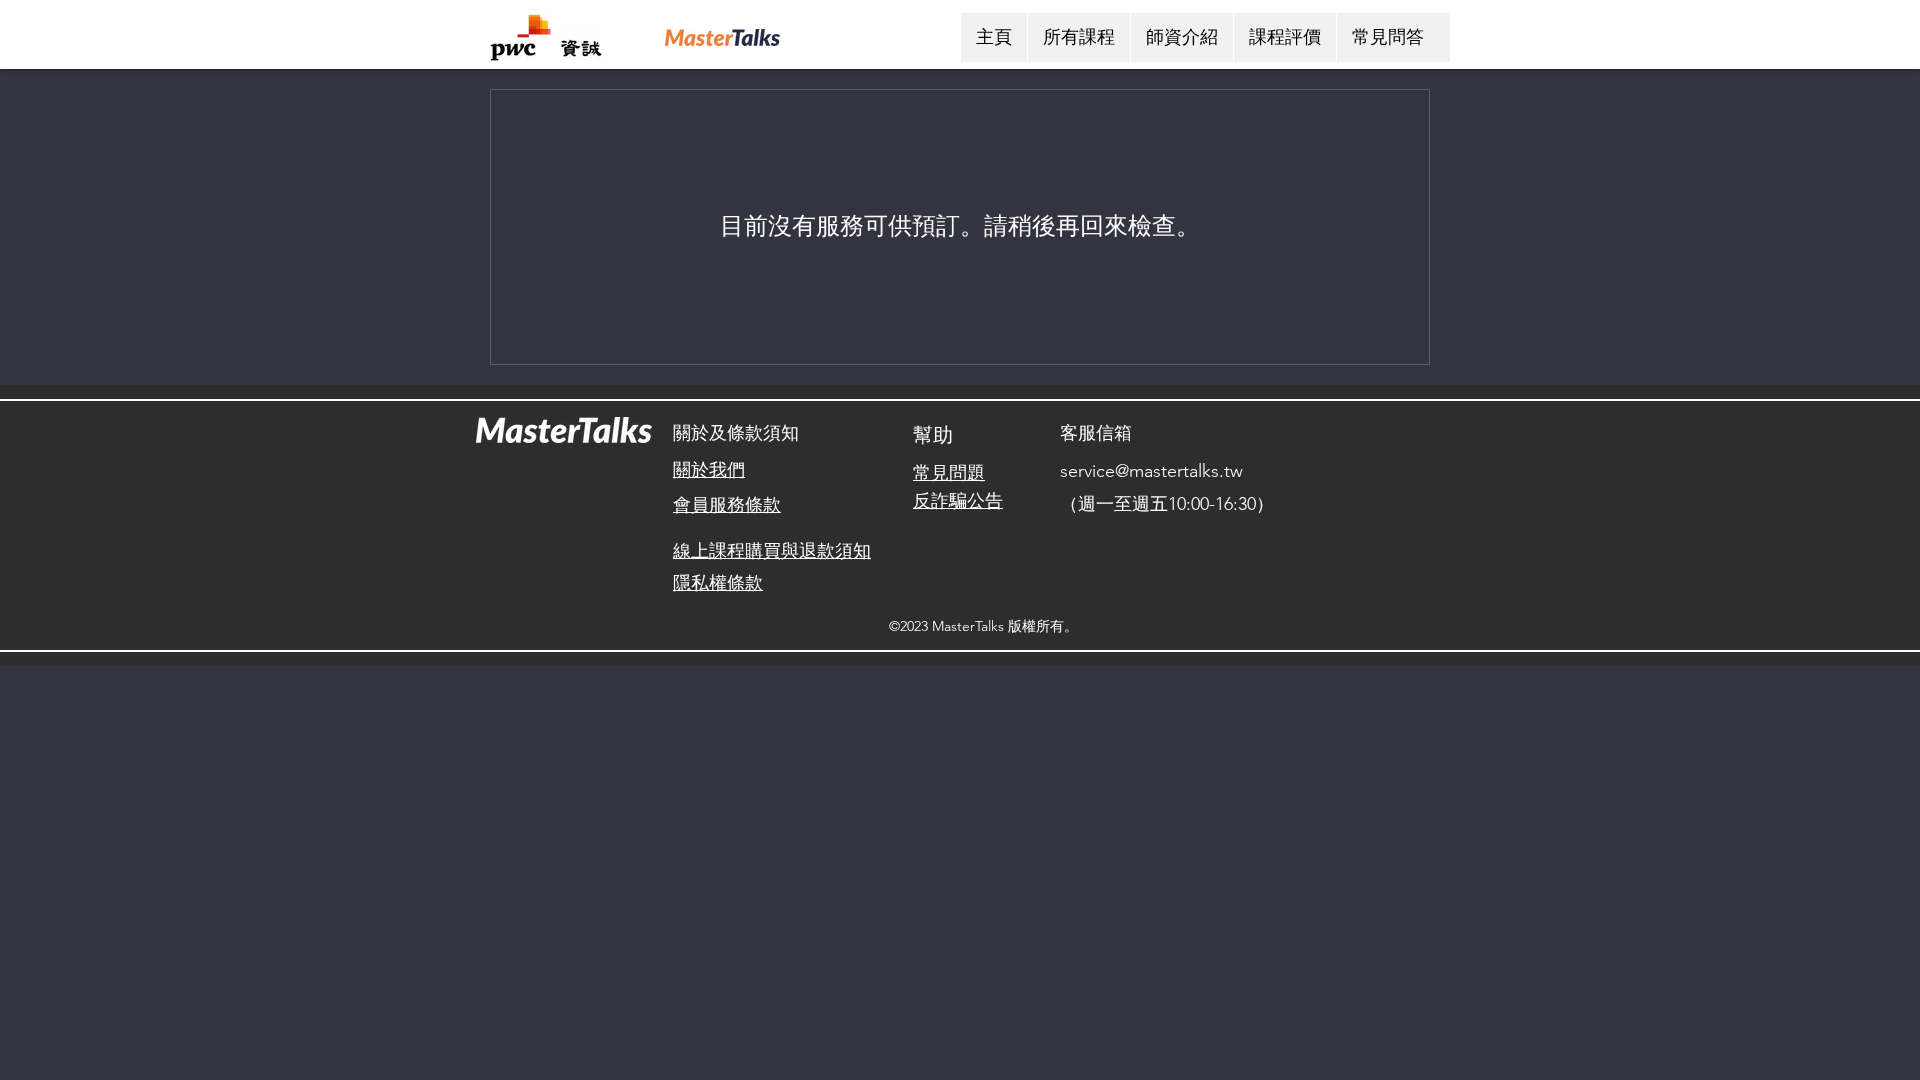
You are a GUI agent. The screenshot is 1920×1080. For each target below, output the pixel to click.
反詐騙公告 (958, 501)
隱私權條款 (718, 583)
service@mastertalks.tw (1151, 471)
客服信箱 (1096, 433)
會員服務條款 (727, 505)
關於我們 (709, 470)
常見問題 (949, 473)
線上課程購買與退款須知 (772, 551)
